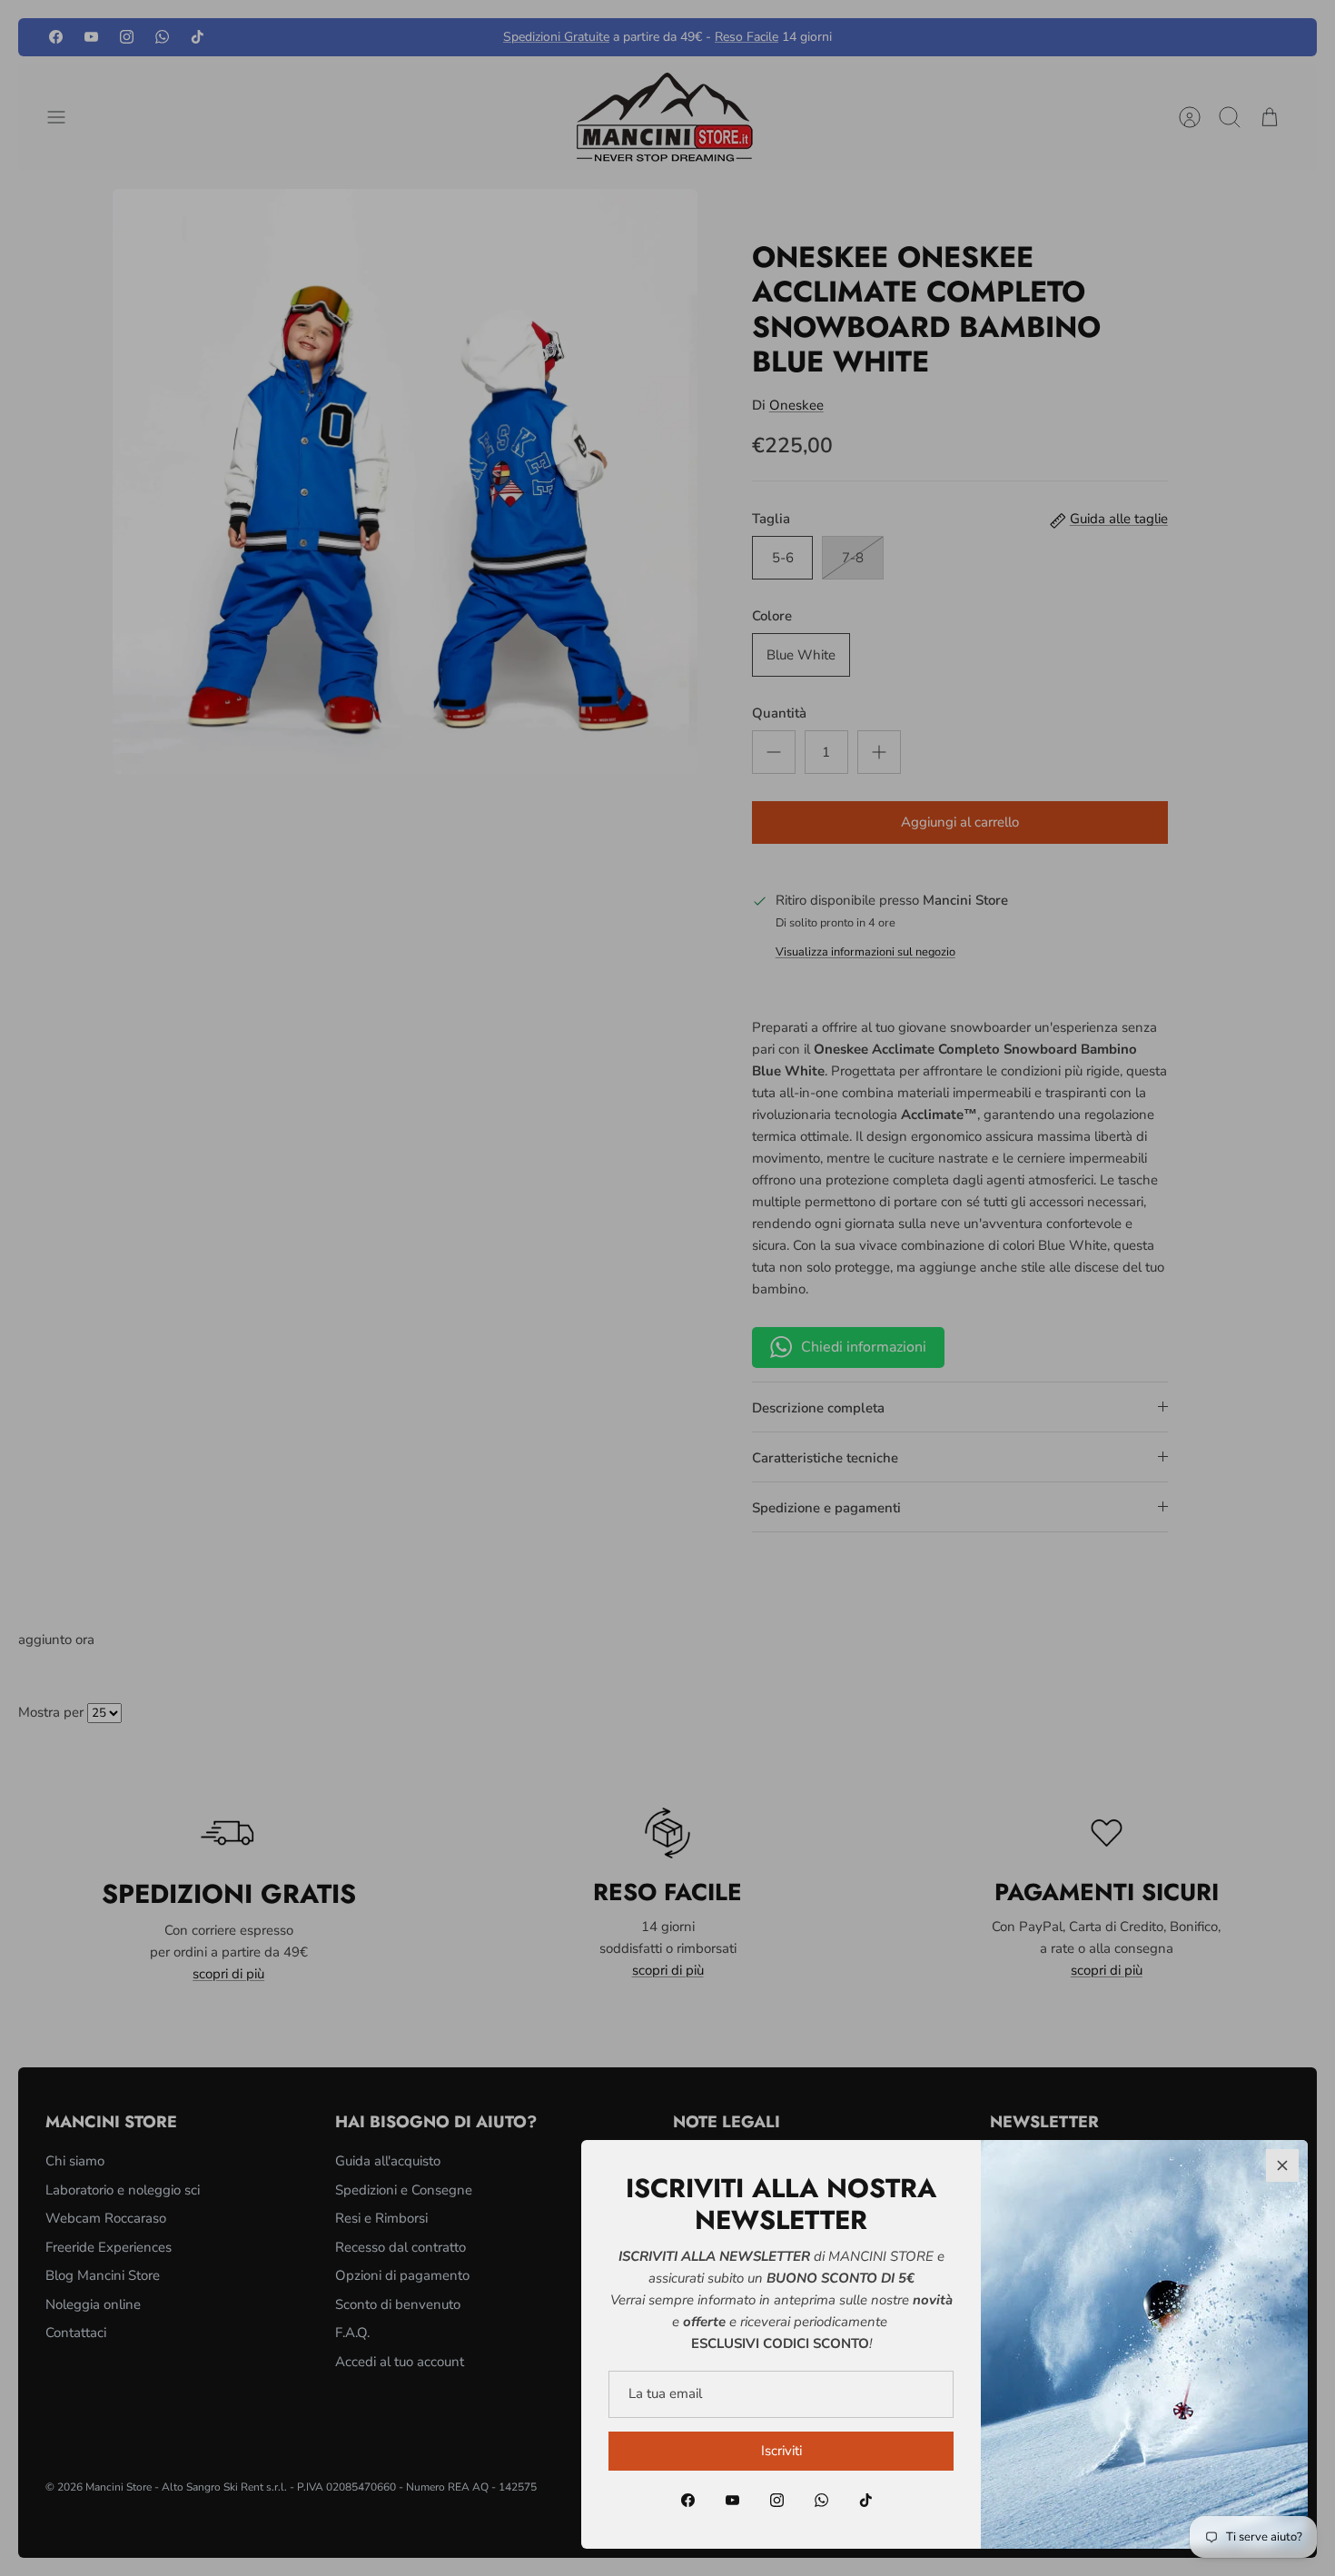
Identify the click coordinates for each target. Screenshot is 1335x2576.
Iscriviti (781, 2451)
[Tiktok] (866, 2500)
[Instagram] (777, 2500)
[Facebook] (688, 2500)
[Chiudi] (1282, 2165)
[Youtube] (732, 2500)
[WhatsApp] (821, 2500)
